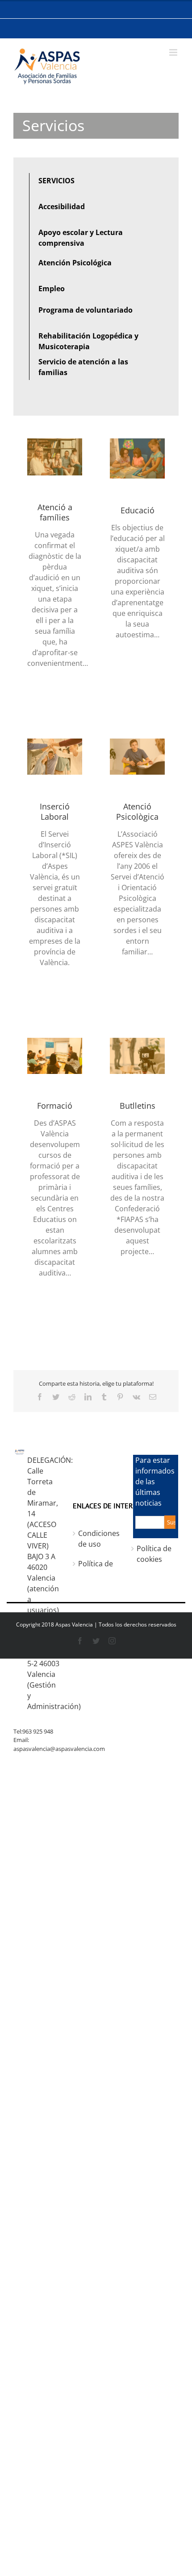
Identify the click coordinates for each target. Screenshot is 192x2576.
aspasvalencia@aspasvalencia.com (59, 1749)
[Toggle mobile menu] (174, 52)
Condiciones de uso (99, 1539)
